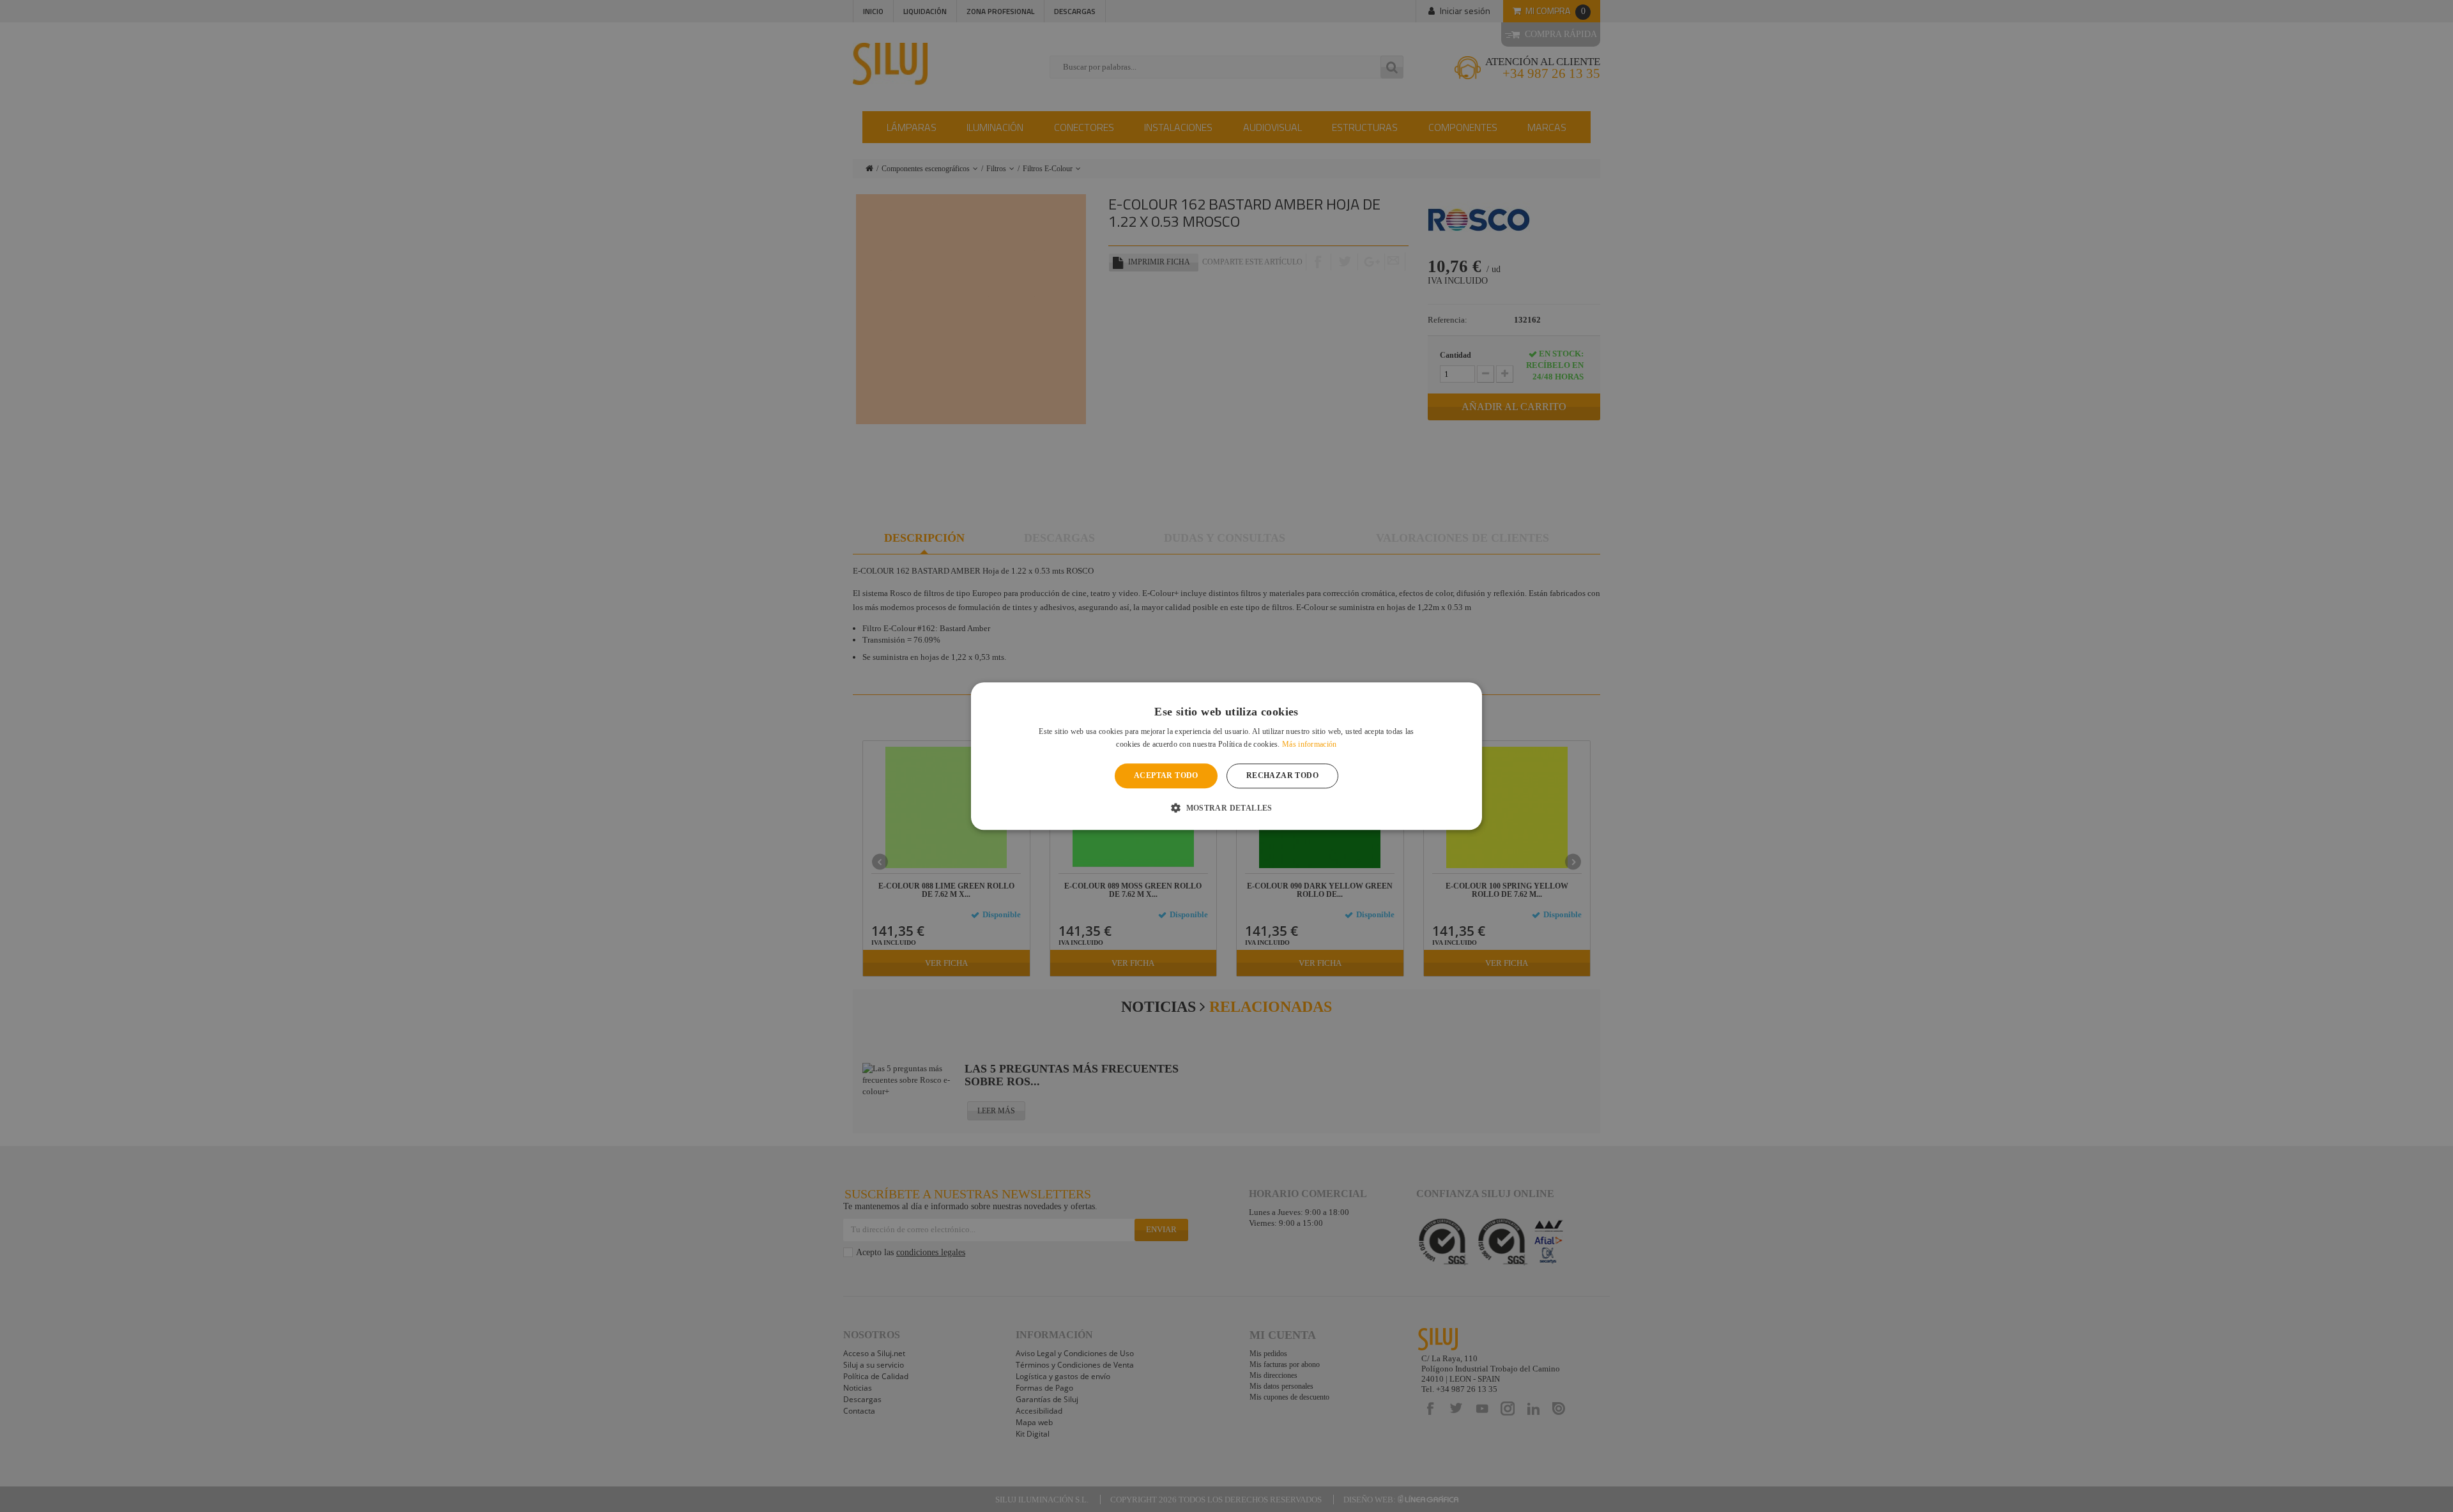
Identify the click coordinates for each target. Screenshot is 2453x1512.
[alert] (1226, 756)
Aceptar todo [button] (1166, 776)
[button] (1226, 807)
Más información (1310, 744)
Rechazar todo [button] (1282, 776)
